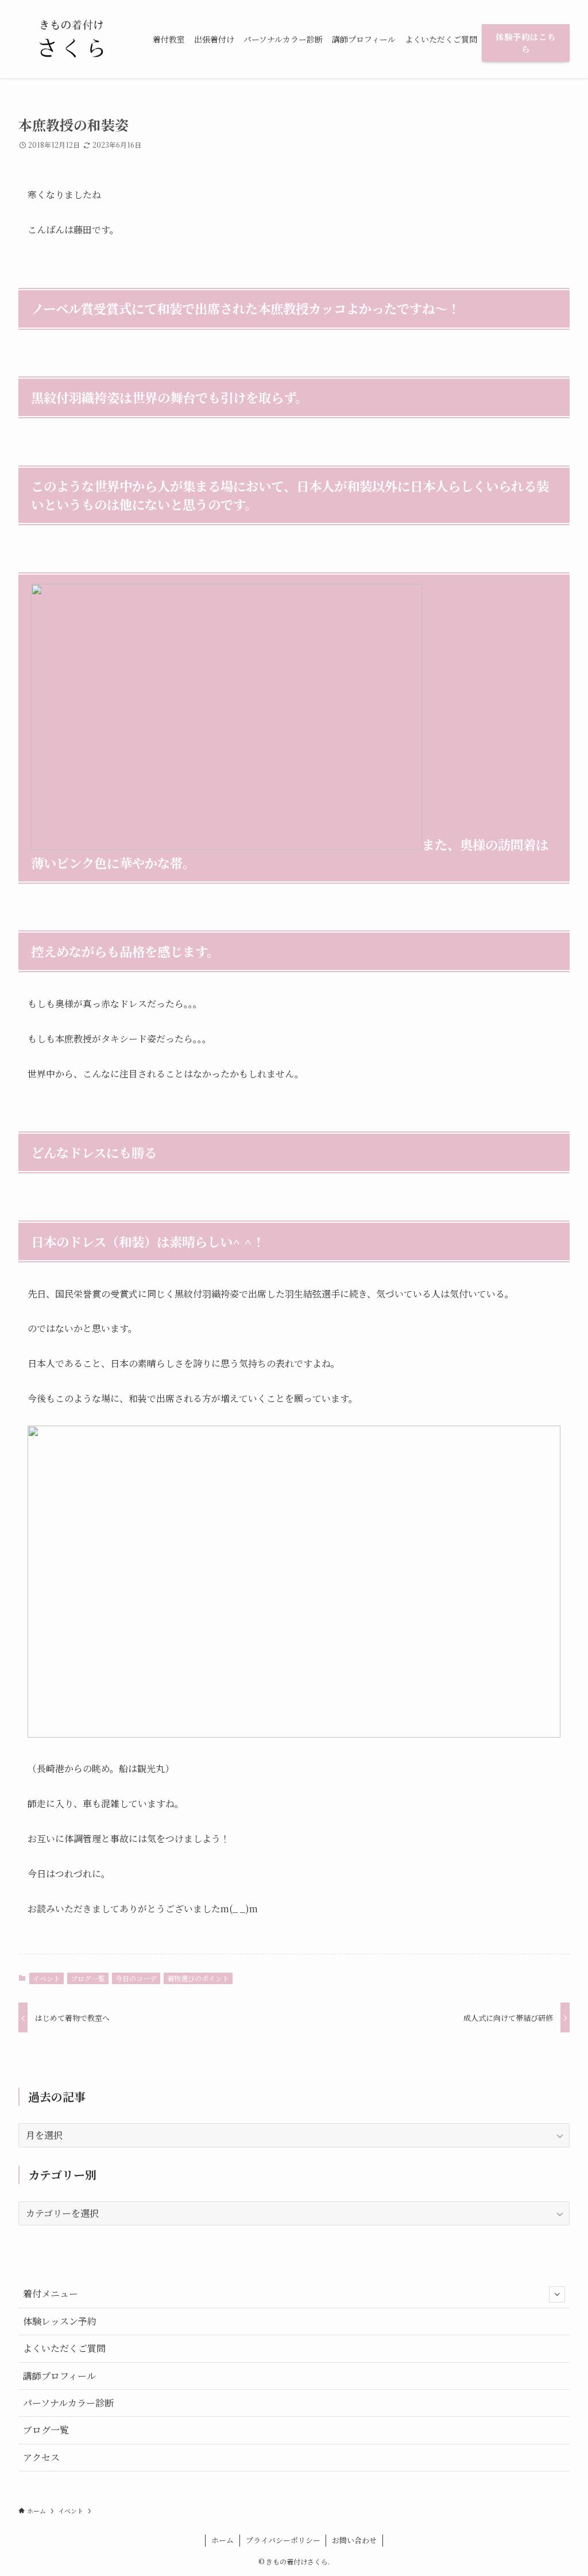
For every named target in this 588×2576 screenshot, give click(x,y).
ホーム (223, 2540)
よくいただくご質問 (64, 2348)
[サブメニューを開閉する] (557, 2294)
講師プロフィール (59, 2376)
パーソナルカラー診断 (68, 2403)
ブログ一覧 (88, 1978)
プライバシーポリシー (283, 2540)
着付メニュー (51, 2294)
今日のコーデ (136, 1978)
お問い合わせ (354, 2540)
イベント (47, 1978)
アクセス (41, 2457)
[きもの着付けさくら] (72, 39)
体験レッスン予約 (60, 2321)
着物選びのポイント (198, 1978)
